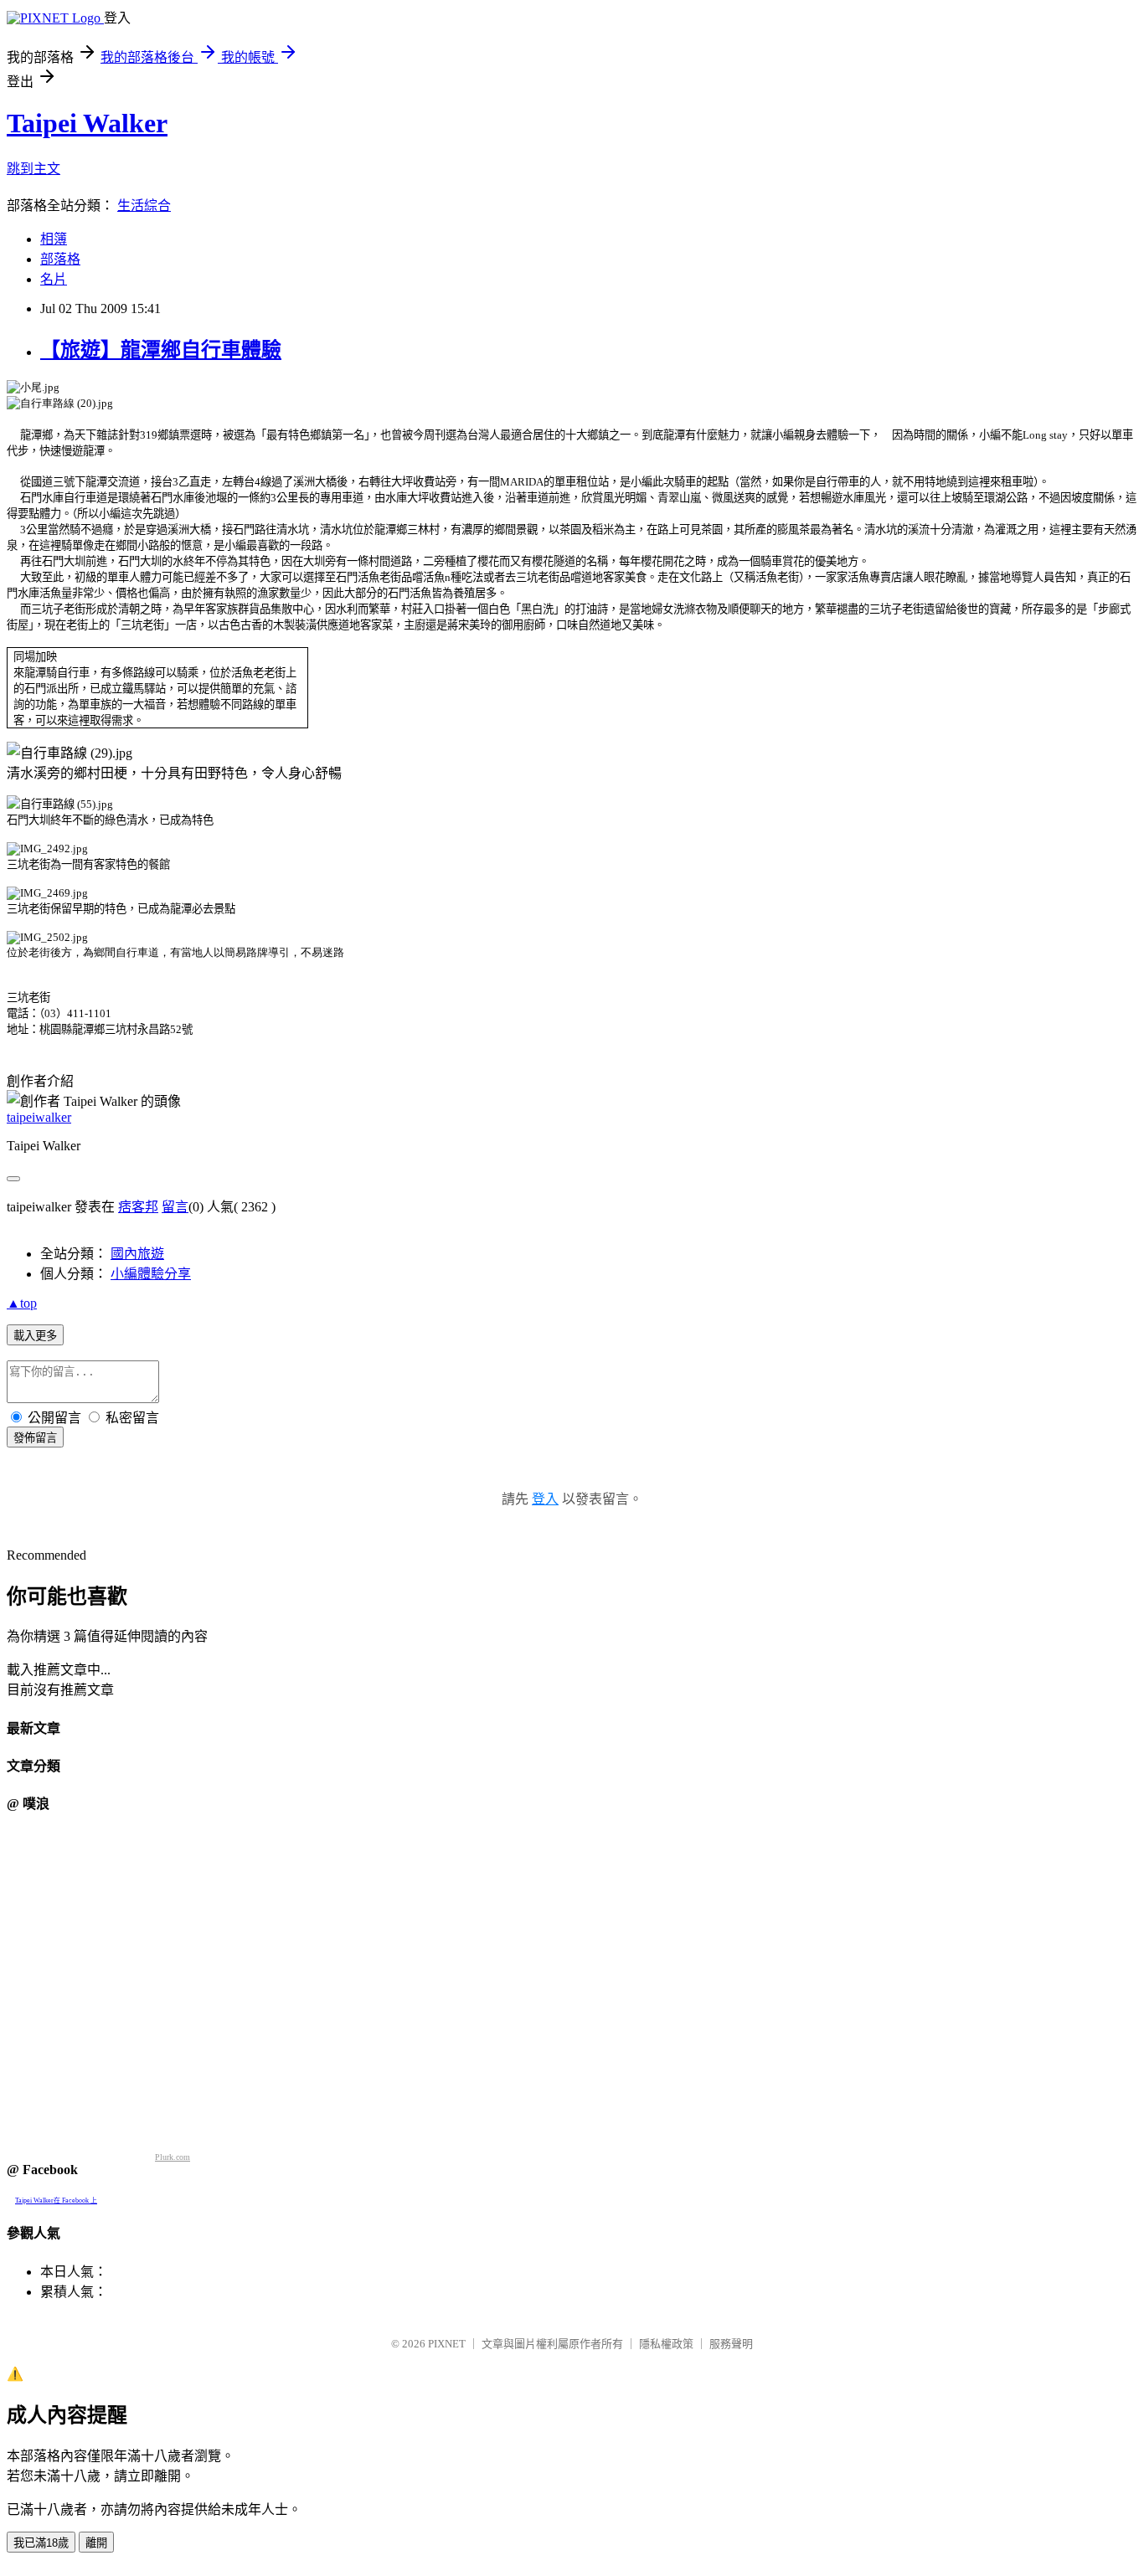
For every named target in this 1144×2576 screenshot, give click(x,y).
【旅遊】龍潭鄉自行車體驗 (161, 350)
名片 (54, 279)
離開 (96, 2543)
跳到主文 (33, 169)
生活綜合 (144, 206)
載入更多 (35, 1336)
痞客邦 (138, 1207)
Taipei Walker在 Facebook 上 (56, 2201)
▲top (22, 1303)
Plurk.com (173, 2157)
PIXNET (447, 2344)
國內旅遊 (137, 1254)
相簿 (54, 239)
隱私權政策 (666, 2344)
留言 (175, 1207)
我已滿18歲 (41, 2543)
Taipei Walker (87, 123)
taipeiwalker (39, 1117)
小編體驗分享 (151, 1274)
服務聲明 (731, 2344)
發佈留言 (35, 1438)
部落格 (60, 259)
